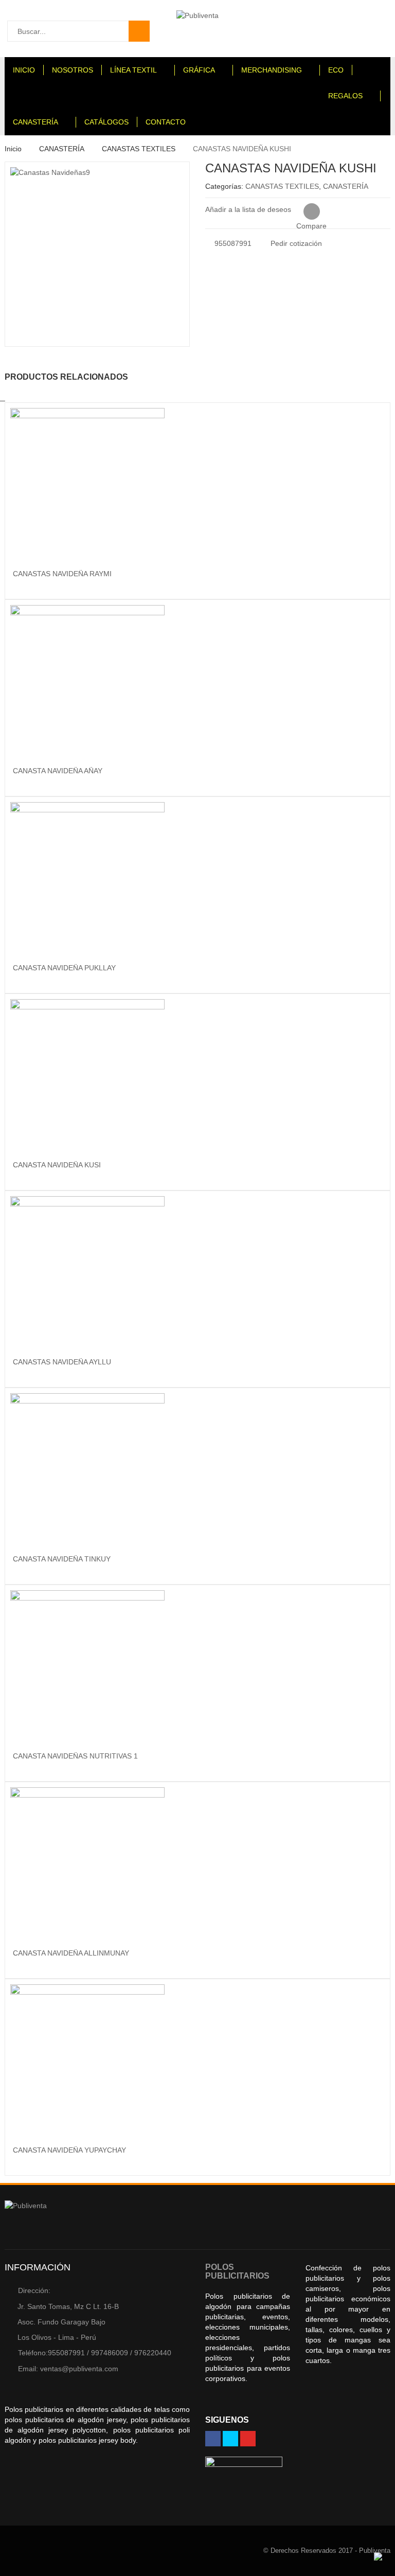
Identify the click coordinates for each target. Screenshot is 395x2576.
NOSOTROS (73, 70)
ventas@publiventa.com (68, 2369)
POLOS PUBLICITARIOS (237, 2272)
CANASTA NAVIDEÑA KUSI (57, 1165)
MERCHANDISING (272, 70)
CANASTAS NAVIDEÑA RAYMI (62, 574)
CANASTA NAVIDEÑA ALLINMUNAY (71, 1953)
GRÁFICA (199, 70)
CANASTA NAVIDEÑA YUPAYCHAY (69, 2150)
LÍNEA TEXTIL (133, 70)
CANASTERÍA (35, 122)
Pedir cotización (295, 243)
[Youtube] (248, 2439)
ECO (336, 70)
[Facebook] (213, 2439)
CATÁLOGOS (106, 122)
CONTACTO (166, 122)
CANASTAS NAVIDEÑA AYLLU (62, 1362)
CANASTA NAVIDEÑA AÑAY (58, 771)
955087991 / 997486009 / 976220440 (95, 2353)
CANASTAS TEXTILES (139, 149)
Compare (311, 212)
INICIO (24, 70)
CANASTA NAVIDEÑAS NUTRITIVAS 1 (75, 1756)
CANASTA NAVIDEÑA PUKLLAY (64, 968)
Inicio (13, 149)
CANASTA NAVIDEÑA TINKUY (62, 1559)
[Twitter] (230, 2439)
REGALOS (345, 96)
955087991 (232, 243)
